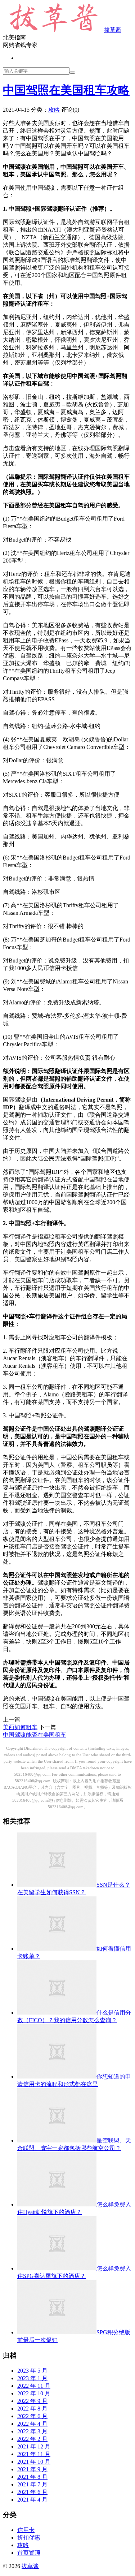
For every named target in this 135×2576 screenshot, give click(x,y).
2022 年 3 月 (32, 2431)
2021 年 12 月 (34, 2446)
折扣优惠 (29, 2538)
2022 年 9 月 (32, 2401)
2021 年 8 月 (32, 2477)
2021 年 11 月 (34, 2454)
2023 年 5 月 (32, 2371)
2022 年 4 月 (32, 2424)
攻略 (54, 110)
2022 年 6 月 (32, 2416)
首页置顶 (29, 2553)
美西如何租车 (20, 1727)
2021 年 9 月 (32, 2469)
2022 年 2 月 (32, 2439)
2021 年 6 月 (32, 2492)
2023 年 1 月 (32, 2378)
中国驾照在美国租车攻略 (66, 90)
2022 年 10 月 (34, 2393)
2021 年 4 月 (32, 2500)
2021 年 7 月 (32, 2484)
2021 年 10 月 (34, 2462)
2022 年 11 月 (34, 2386)
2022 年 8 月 (32, 2409)
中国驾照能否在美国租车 (35, 1735)
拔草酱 (113, 30)
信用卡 (26, 2530)
